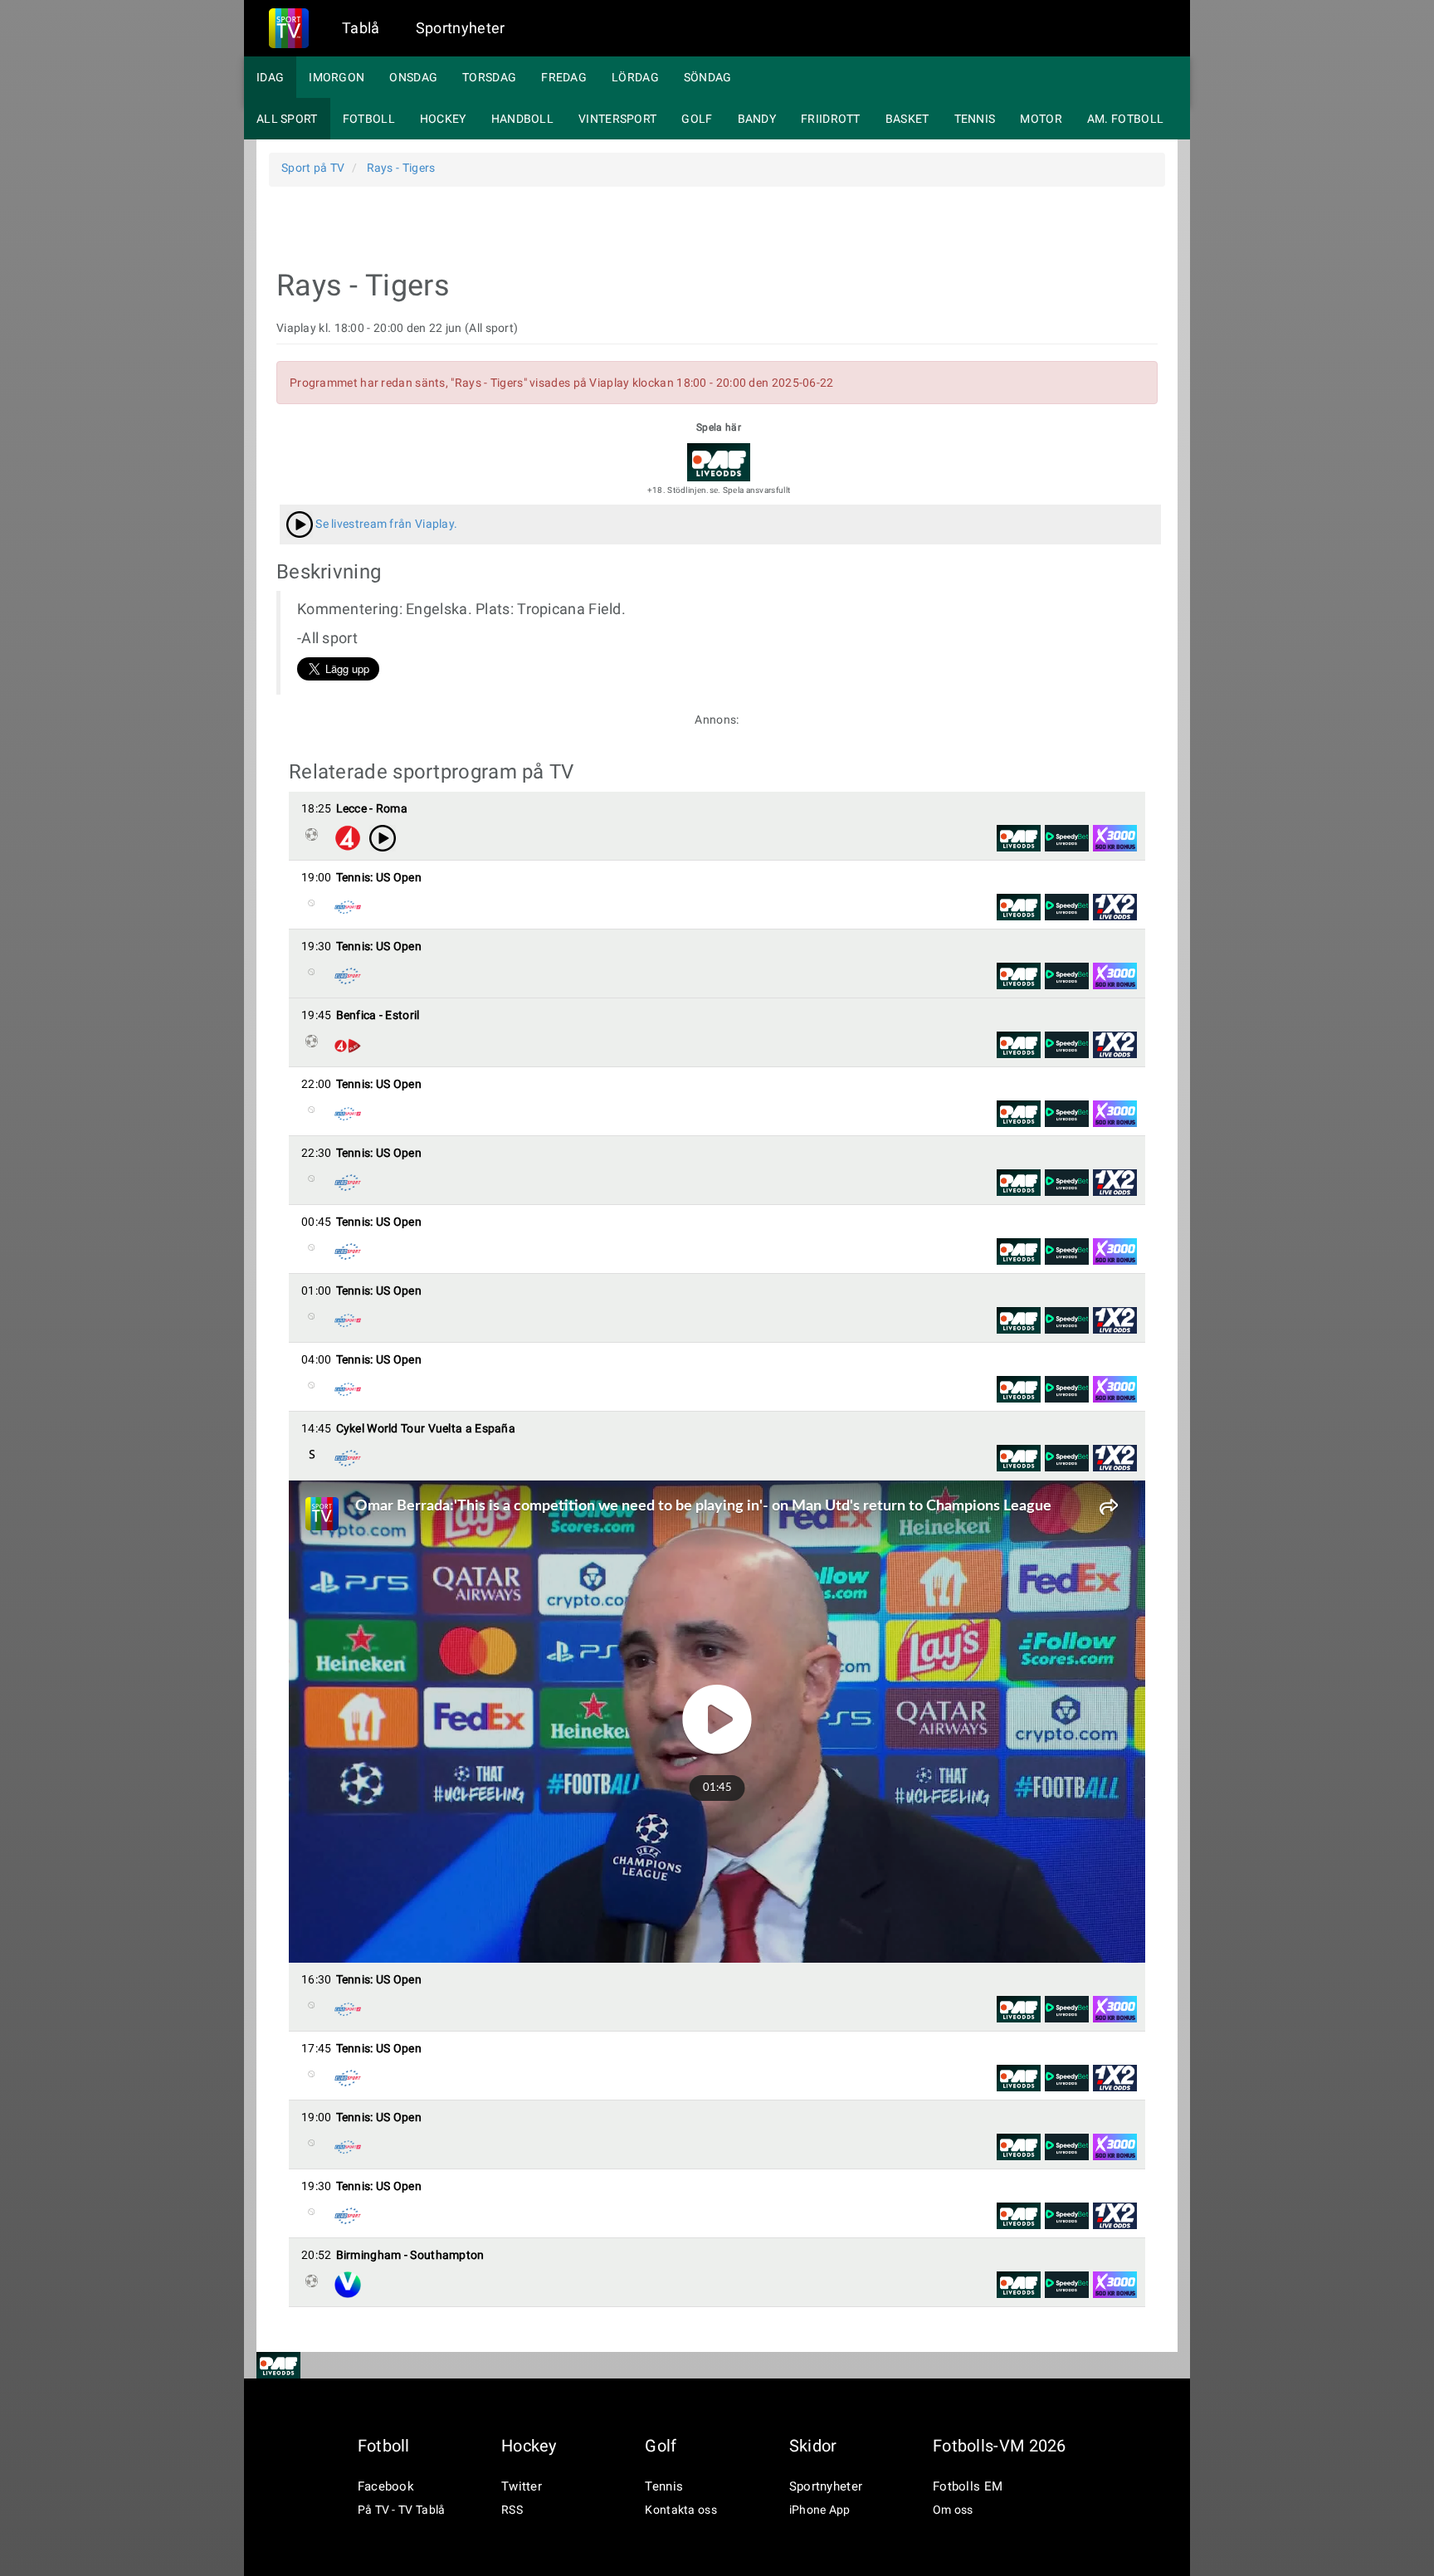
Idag (270, 77)
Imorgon (337, 77)
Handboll (522, 119)
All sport (287, 119)
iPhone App (820, 2510)
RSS (512, 2510)
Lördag (635, 77)
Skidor (813, 2446)
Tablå (361, 28)
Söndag (708, 77)
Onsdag (413, 77)
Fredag (564, 77)
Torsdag (489, 77)
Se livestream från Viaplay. (385, 524)
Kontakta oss (681, 2510)
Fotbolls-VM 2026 (1000, 2446)
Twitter (522, 2486)
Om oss (953, 2510)
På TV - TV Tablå (402, 2510)
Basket (907, 119)
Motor (1041, 119)
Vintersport (617, 119)
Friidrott (831, 119)
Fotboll (369, 119)
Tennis (975, 119)
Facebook (386, 2486)
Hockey (443, 119)
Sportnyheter (461, 28)
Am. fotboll (1125, 119)
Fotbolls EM (968, 2486)
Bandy (757, 119)
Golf (697, 119)
